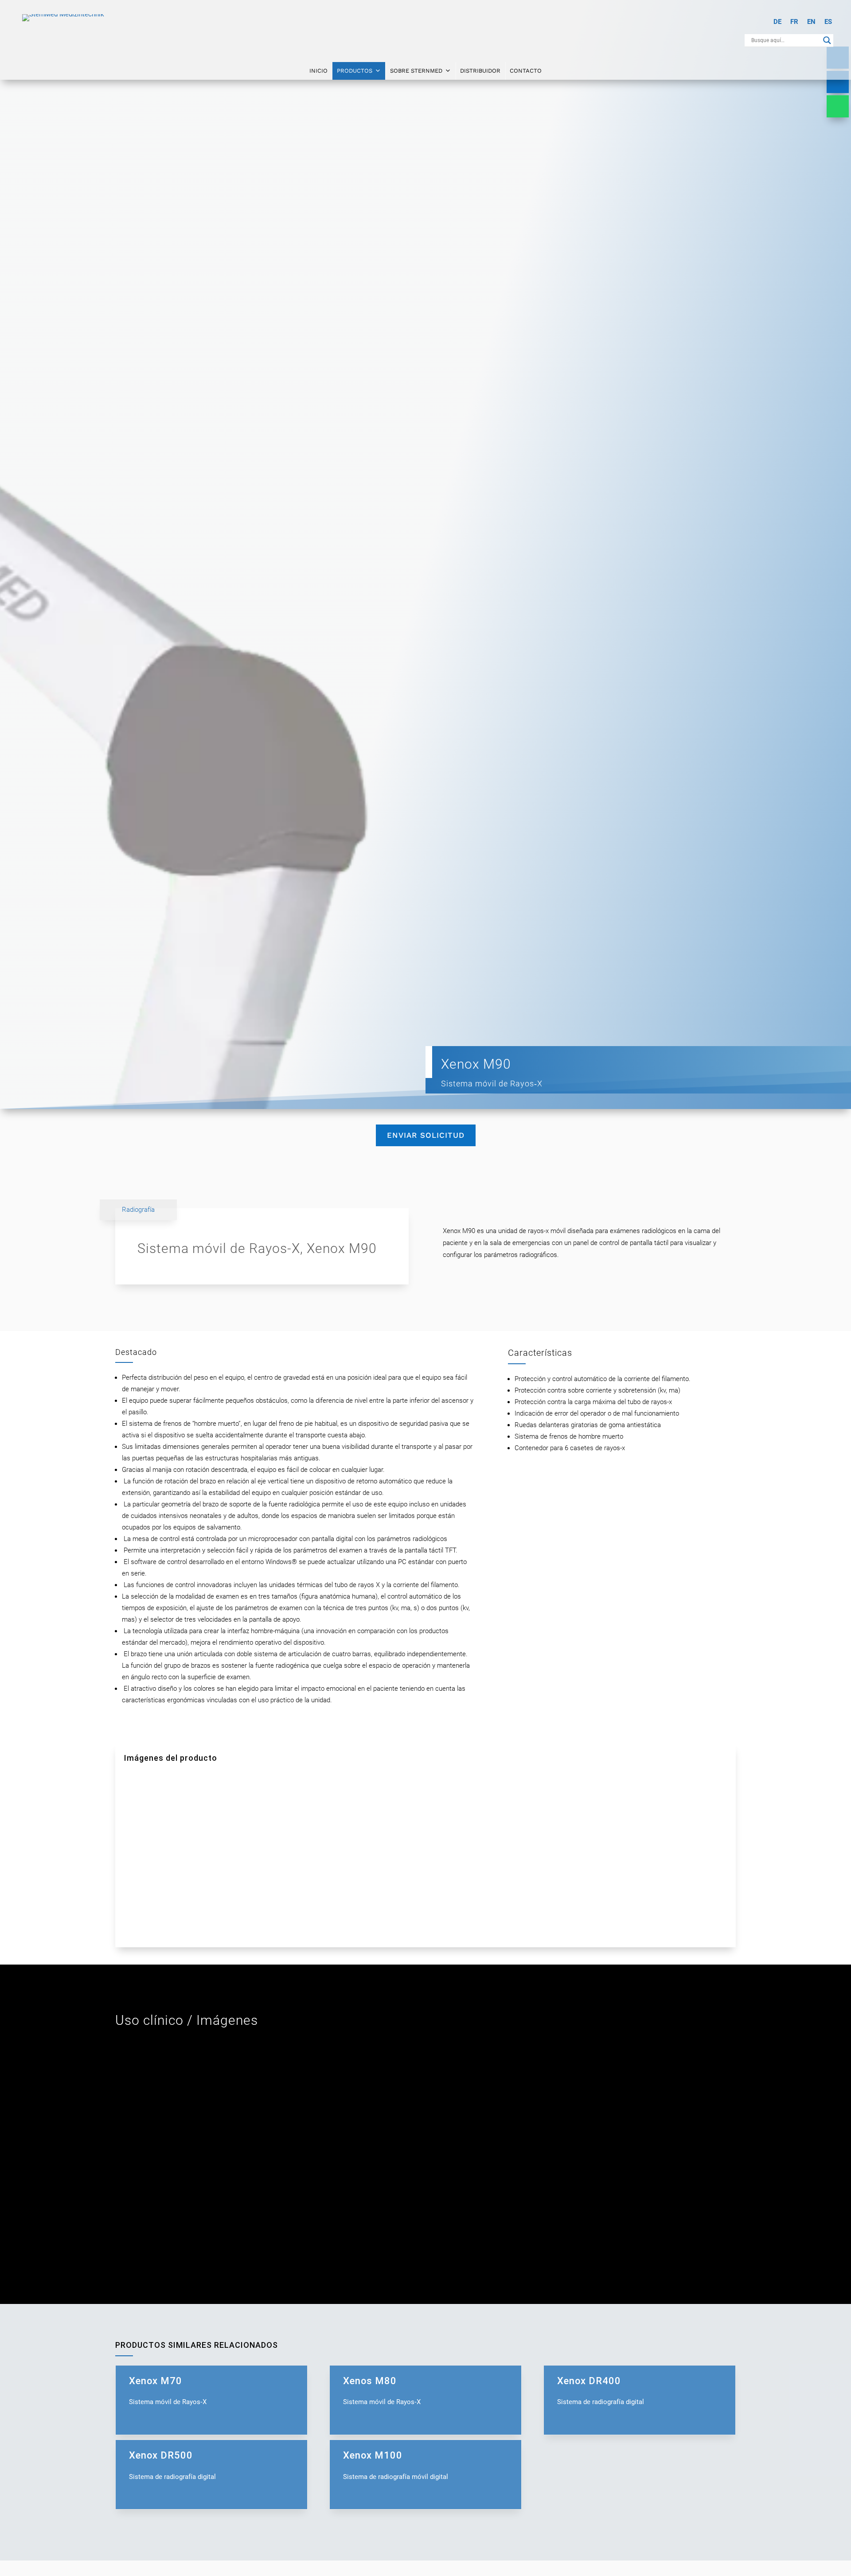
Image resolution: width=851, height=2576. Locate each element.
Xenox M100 (425, 2465)
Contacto (526, 71)
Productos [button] (355, 71)
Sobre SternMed (416, 71)
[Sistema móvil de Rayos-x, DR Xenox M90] (210, 1833)
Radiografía (138, 1210)
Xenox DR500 (211, 2465)
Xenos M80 (425, 2390)
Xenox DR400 (640, 2390)
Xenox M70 (211, 2390)
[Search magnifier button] (827, 40)
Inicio (318, 71)
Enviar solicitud (426, 1135)
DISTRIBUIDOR (480, 71)
